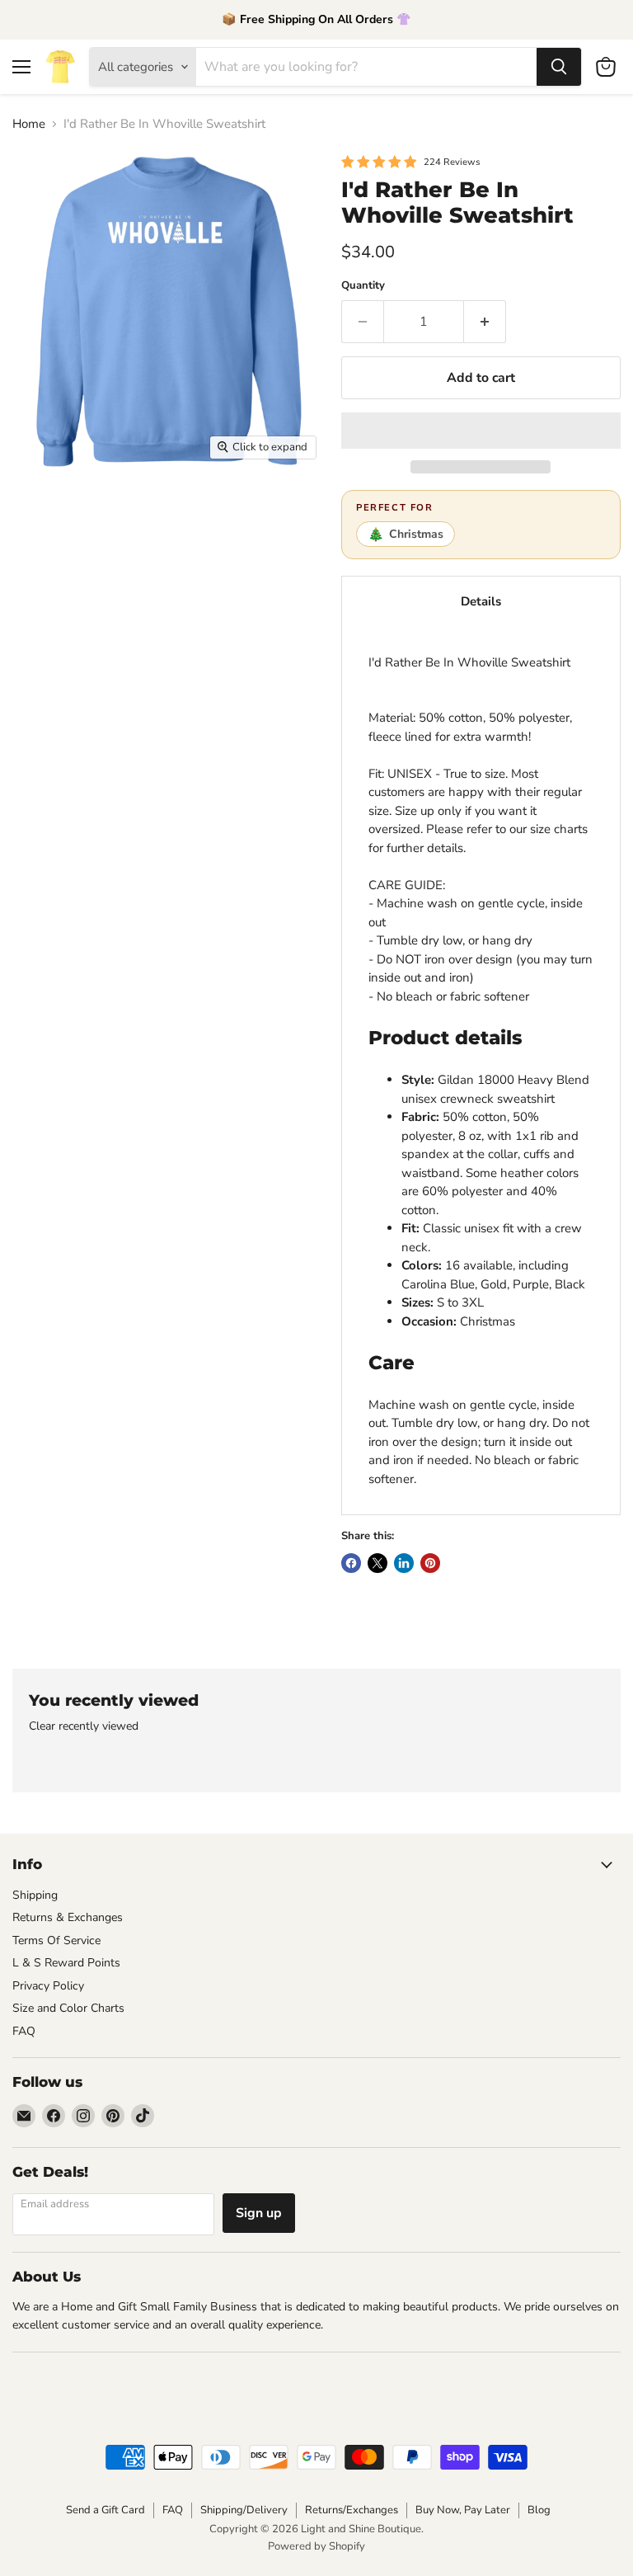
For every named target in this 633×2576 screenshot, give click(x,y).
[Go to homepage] (60, 67)
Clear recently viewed (84, 1726)
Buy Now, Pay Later (463, 2510)
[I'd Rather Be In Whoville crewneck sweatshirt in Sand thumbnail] (95, 510)
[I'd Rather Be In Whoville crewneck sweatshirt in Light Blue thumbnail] (268, 567)
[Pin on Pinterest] (430, 1563)
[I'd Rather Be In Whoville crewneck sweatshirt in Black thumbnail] (210, 510)
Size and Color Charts (68, 2008)
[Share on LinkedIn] (404, 1563)
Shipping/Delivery (244, 2510)
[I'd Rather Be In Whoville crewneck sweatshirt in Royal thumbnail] (210, 625)
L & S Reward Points (66, 1963)
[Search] (559, 67)
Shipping (35, 1895)
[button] (481, 431)
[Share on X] (377, 1563)
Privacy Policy (48, 1986)
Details (481, 601)
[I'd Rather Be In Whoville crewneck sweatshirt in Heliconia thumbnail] (37, 625)
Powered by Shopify (316, 2546)
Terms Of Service (56, 1940)
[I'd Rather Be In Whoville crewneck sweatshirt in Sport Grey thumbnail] (152, 510)
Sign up (259, 2213)
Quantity (363, 286)
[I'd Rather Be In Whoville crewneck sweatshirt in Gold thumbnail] (37, 683)
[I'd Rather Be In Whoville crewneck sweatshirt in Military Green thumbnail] (152, 567)
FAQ (24, 2031)
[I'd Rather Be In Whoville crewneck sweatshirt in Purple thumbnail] (95, 683)
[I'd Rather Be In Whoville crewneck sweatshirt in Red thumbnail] (95, 567)
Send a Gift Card (105, 2510)
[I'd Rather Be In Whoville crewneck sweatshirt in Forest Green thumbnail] (152, 625)
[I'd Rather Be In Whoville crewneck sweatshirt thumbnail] (37, 510)
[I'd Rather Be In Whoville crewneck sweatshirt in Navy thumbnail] (37, 567)
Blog (539, 2510)
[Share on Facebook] (351, 1563)
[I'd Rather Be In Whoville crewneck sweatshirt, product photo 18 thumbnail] (152, 683)
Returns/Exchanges (352, 2510)
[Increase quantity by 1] (485, 322)
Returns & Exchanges (68, 1917)
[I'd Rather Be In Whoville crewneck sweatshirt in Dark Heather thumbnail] (210, 567)
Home (29, 124)
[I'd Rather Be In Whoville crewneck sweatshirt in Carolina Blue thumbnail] (268, 625)
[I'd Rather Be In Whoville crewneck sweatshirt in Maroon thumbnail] (268, 510)
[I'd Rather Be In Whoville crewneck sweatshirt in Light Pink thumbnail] (95, 625)
